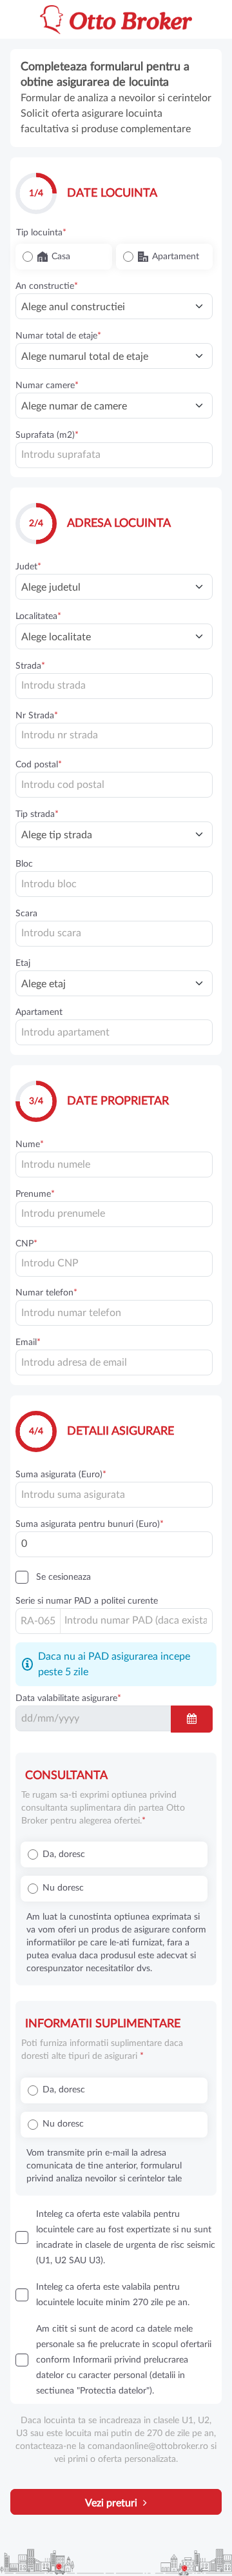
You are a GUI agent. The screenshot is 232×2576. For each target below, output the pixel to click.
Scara (26, 914)
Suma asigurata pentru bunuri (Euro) (88, 1524)
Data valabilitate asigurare (66, 1698)
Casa (61, 257)
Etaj (23, 963)
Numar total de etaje (56, 336)
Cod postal (37, 765)
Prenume (33, 1194)
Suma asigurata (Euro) (59, 1475)
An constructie (45, 286)
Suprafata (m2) (45, 435)
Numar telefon (44, 1293)
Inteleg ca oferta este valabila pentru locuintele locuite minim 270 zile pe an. (113, 2295)
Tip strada (35, 814)
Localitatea (36, 616)
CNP (24, 1244)
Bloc (24, 864)
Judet (26, 567)
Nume (28, 1145)
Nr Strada (35, 716)
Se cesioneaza (63, 1577)
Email (26, 1342)
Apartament (176, 257)
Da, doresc (64, 1854)
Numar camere (45, 386)
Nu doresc (63, 1888)
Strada (28, 666)
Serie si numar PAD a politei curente (87, 1601)
